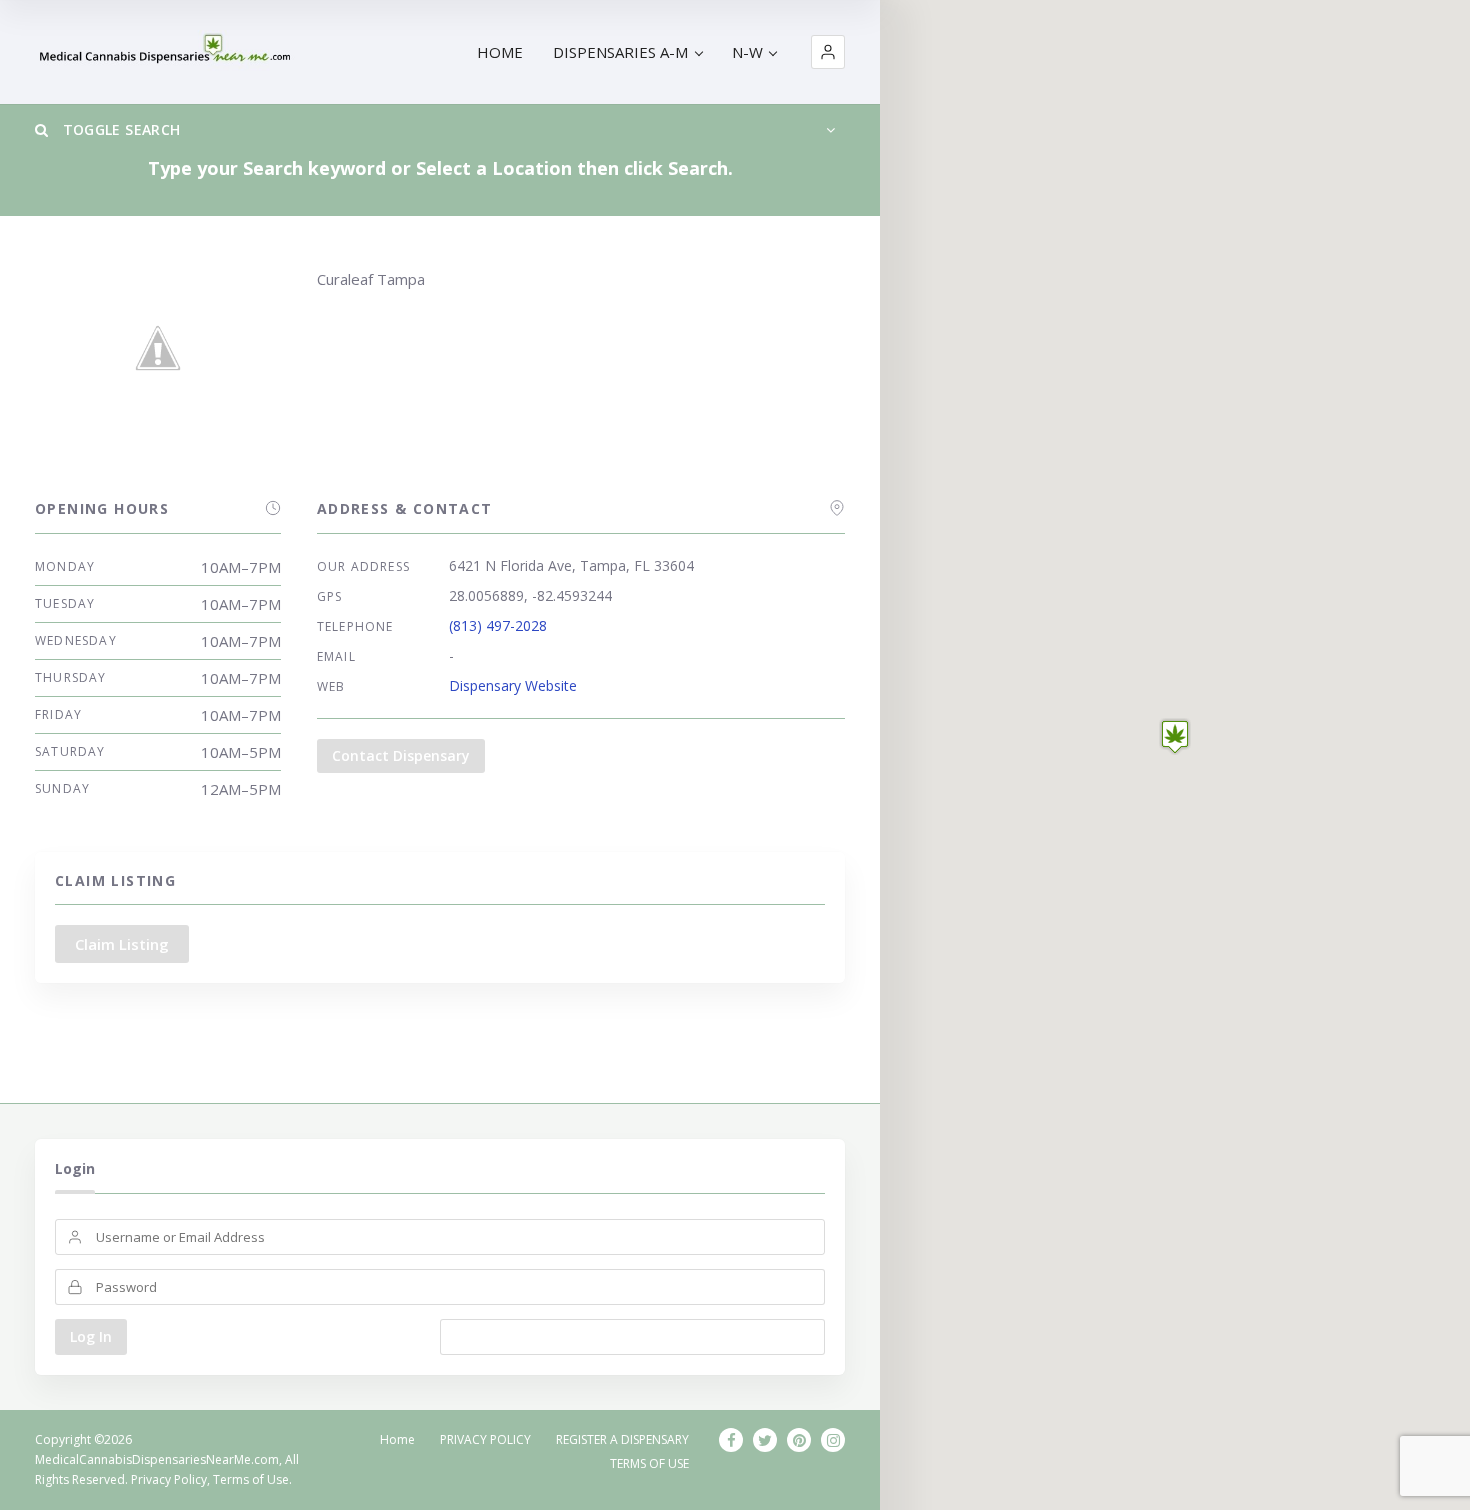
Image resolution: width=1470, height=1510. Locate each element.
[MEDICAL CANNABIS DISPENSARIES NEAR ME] (167, 52)
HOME (500, 52)
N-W (747, 52)
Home (397, 1439)
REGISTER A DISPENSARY (622, 1439)
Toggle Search (119, 129)
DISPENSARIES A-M (620, 52)
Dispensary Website (513, 685)
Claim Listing (122, 944)
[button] (828, 52)
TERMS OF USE (649, 1463)
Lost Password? (632, 1336)
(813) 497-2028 (498, 625)
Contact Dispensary (401, 755)
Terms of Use (251, 1479)
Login (75, 1168)
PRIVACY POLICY (485, 1439)
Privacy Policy (169, 1479)
